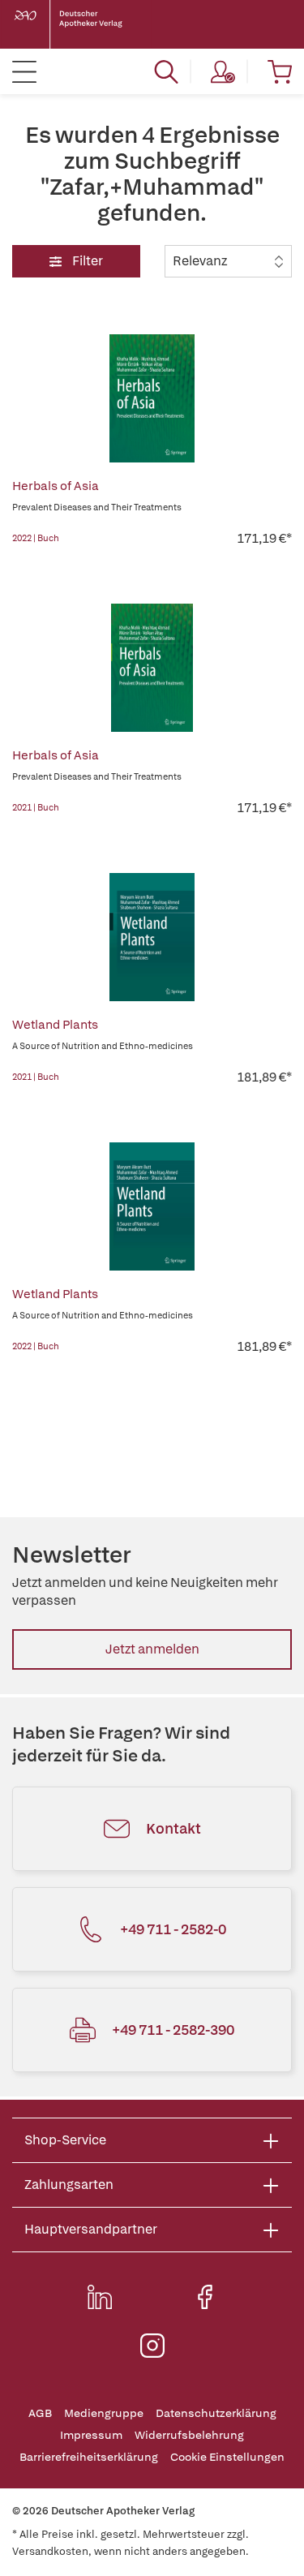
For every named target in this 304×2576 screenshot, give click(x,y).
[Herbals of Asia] (152, 398)
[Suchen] (166, 71)
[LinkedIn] (100, 2297)
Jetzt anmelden (152, 1649)
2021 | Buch (36, 807)
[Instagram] (152, 2346)
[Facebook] (205, 2297)
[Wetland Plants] (152, 937)
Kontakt (173, 1828)
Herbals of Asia (56, 486)
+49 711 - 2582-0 (173, 1929)
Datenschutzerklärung (216, 2413)
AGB (40, 2413)
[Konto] (223, 71)
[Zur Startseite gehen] (81, 24)
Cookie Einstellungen (227, 2457)
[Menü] (24, 71)
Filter (86, 261)
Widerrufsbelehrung (189, 2435)
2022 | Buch (36, 538)
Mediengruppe (104, 2413)
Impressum (91, 2435)
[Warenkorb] (280, 71)
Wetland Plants (55, 1025)
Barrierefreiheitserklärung (89, 2457)
